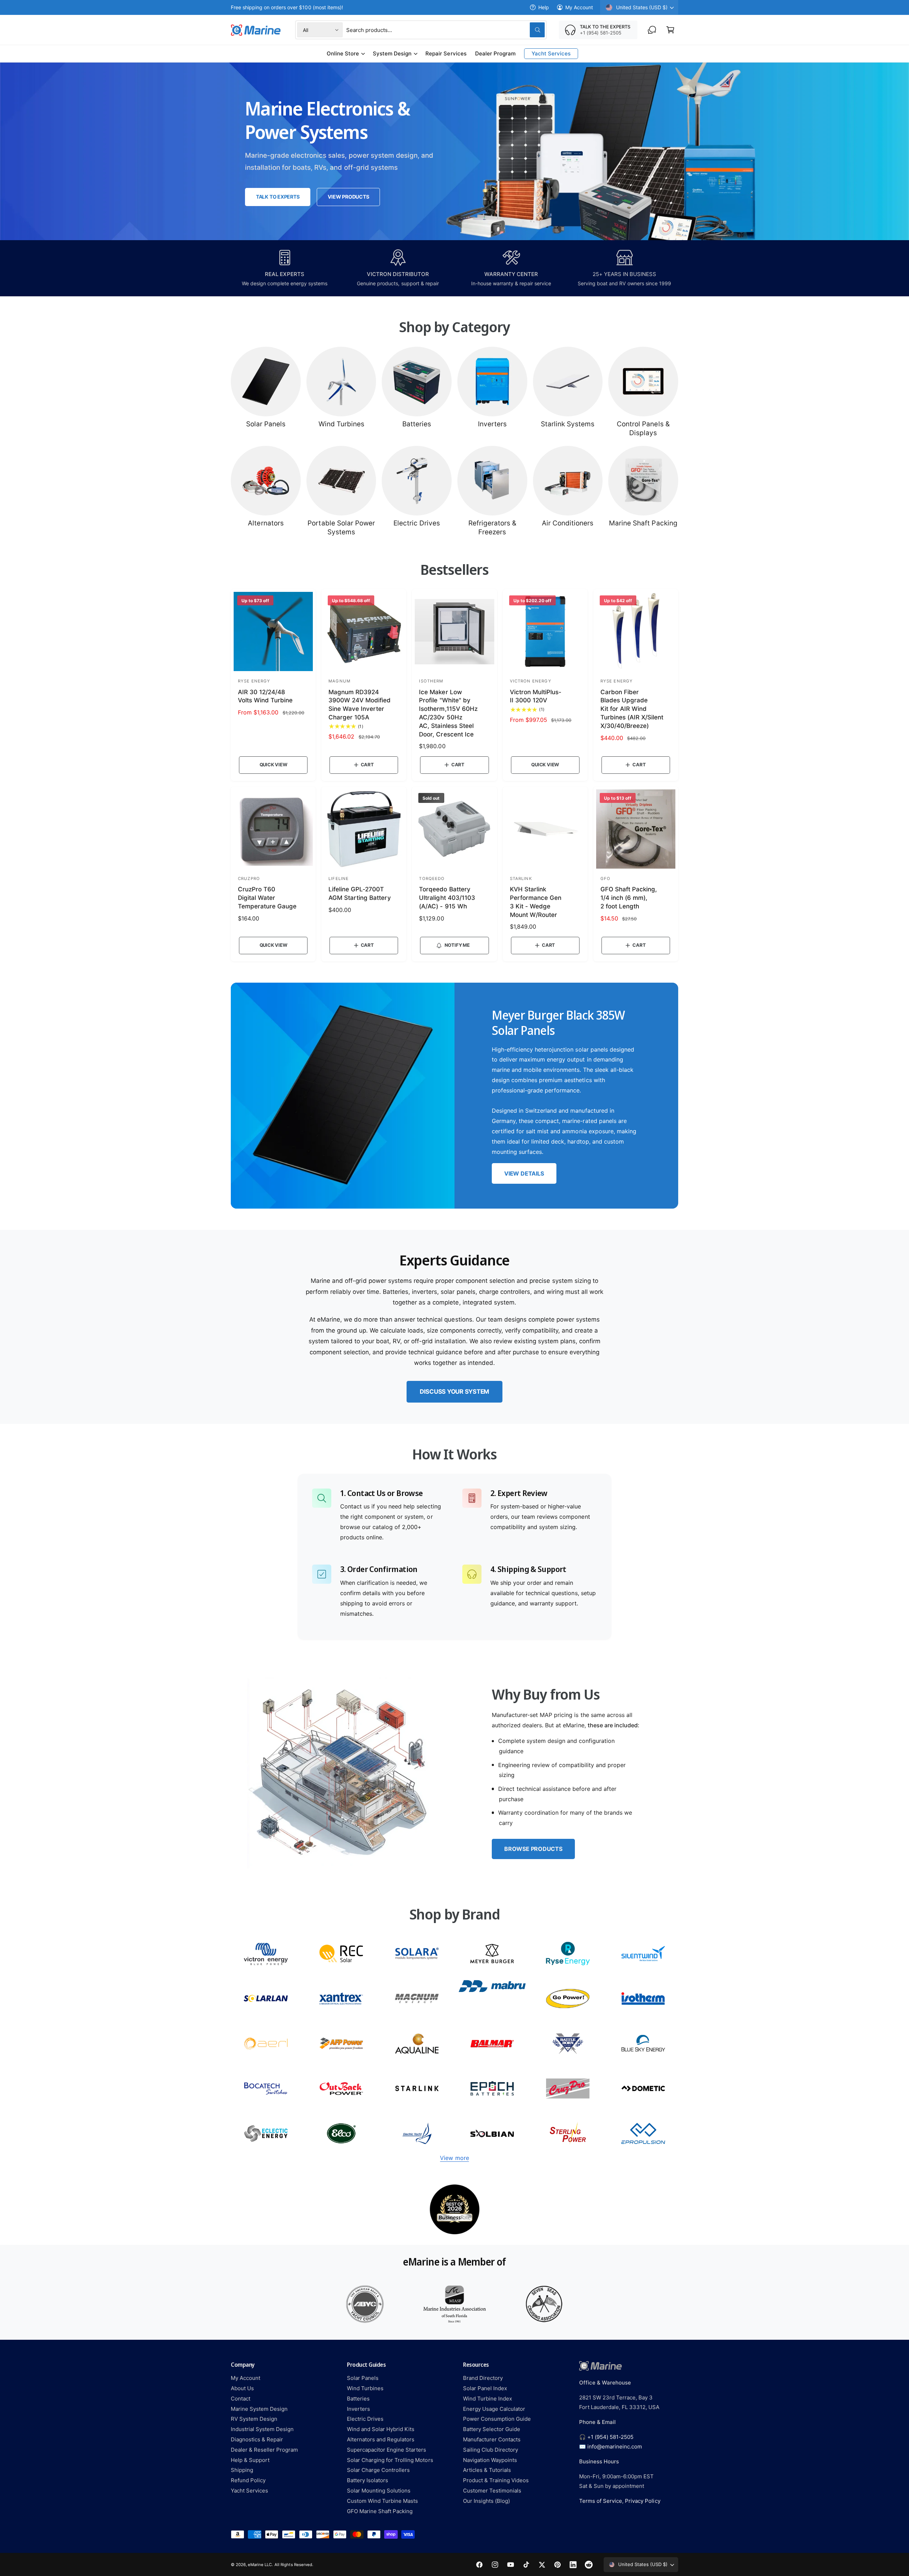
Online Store (343, 53)
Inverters (492, 424)
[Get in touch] (652, 30)
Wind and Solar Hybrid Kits (381, 2429)
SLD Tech (266, 1999)
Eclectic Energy (266, 2134)
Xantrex (341, 1999)
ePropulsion (643, 2134)
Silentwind (643, 1954)
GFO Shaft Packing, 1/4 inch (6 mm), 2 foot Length (629, 898)
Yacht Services (249, 2491)
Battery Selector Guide (492, 2429)
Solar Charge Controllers (378, 2470)
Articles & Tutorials (487, 2470)
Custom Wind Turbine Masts (382, 2501)
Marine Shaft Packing (643, 523)
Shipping (242, 2470)
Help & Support (250, 2460)
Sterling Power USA (568, 2134)
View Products (348, 197)
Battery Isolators (368, 2480)
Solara (417, 1954)
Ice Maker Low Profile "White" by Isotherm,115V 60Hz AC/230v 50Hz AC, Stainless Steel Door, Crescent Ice (448, 713)
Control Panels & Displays (643, 428)
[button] (670, 30)
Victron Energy (266, 1954)
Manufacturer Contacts (492, 2439)
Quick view (273, 765)
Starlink (417, 2088)
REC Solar (341, 1954)
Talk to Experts (278, 197)
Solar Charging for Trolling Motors (390, 2460)
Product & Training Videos (496, 2480)
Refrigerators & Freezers (492, 528)
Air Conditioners (568, 523)
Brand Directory (483, 2378)
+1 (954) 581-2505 (610, 2437)
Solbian (492, 2134)
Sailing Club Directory (491, 2450)
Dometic (643, 2088)
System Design (392, 53)
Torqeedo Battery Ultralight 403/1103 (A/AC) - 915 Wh (447, 898)
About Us (242, 2388)
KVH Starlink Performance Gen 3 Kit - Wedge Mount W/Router (536, 902)
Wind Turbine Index (488, 2399)
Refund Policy (248, 2480)
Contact (241, 2399)
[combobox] (445, 30)
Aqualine (417, 2044)
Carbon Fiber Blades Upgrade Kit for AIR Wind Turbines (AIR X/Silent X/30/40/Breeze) (632, 709)
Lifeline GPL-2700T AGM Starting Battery (360, 893)
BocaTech (266, 2088)
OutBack (341, 2088)
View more (454, 2158)
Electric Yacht (417, 2134)
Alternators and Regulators (381, 2439)
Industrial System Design (262, 2429)
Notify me (457, 945)
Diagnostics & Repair (257, 2439)
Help (544, 7)
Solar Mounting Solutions (379, 2491)
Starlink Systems (568, 424)
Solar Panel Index (485, 2388)
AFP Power (341, 2044)
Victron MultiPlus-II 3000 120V (536, 696)
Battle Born (568, 2044)
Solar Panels (266, 424)
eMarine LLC (260, 2565)
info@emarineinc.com (615, 2447)
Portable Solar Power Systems (341, 528)
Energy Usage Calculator (494, 2409)
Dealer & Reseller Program (264, 2450)
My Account (579, 7)
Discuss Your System (454, 1392)
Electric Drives (417, 523)
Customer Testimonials (492, 2491)
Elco (341, 2134)
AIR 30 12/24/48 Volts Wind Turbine (265, 696)
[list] (454, 2209)
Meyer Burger (492, 1954)
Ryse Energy (568, 1954)
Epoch (492, 2088)
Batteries (417, 424)
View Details (524, 1173)
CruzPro (568, 2088)
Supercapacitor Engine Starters (387, 2450)
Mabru (492, 1999)
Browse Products (533, 1849)
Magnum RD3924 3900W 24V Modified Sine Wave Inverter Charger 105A (360, 705)
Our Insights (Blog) (486, 2501)
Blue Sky (643, 2044)
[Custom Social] (589, 2565)
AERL (266, 2044)
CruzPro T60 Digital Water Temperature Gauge (267, 898)
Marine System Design (259, 2409)
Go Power (568, 1999)
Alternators (266, 523)
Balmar (492, 2044)
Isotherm (643, 1999)
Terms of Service (601, 2501)
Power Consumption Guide (497, 2419)
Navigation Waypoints (490, 2460)
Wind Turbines (341, 424)
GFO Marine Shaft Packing (380, 2511)
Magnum (417, 1999)
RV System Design (254, 2419)
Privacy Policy (643, 2501)
